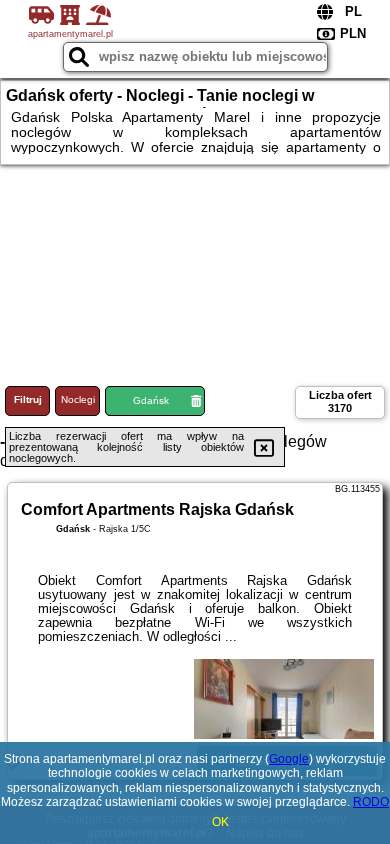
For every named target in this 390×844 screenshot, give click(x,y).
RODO (371, 802)
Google (289, 759)
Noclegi (78, 399)
